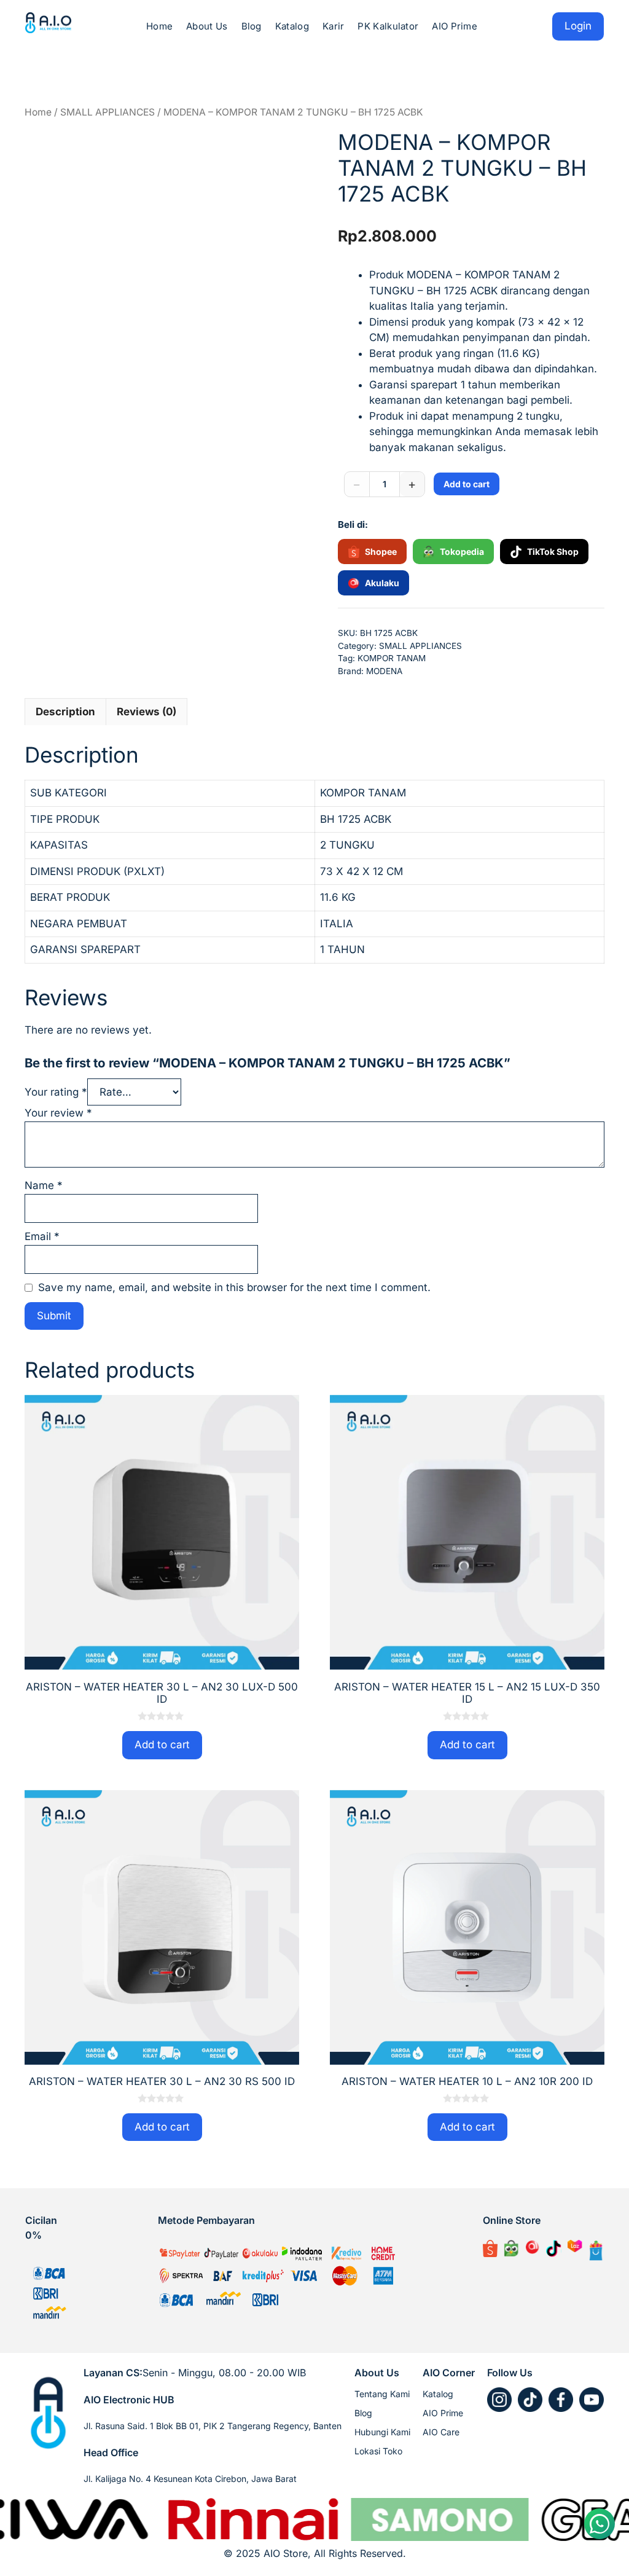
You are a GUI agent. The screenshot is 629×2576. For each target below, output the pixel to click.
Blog (252, 26)
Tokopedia (462, 552)
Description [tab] (65, 712)
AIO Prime (455, 26)
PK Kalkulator (388, 26)
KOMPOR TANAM (392, 658)
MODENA (384, 671)
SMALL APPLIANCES (107, 112)
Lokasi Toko (378, 2451)
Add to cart (467, 484)
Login (578, 26)
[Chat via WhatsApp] (600, 2524)
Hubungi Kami (382, 2432)
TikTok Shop (553, 552)
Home (159, 26)
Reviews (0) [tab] (147, 712)
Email (42, 1236)
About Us (207, 26)
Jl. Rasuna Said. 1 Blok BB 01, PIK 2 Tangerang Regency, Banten (213, 2426)
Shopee (381, 552)
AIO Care (441, 2432)
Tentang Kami (382, 2394)
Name (44, 1185)
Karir (334, 26)
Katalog (292, 26)
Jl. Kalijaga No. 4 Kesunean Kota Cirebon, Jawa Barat (190, 2479)
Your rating (56, 1092)
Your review (58, 1113)
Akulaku (382, 583)
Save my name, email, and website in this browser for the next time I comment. (234, 1287)
